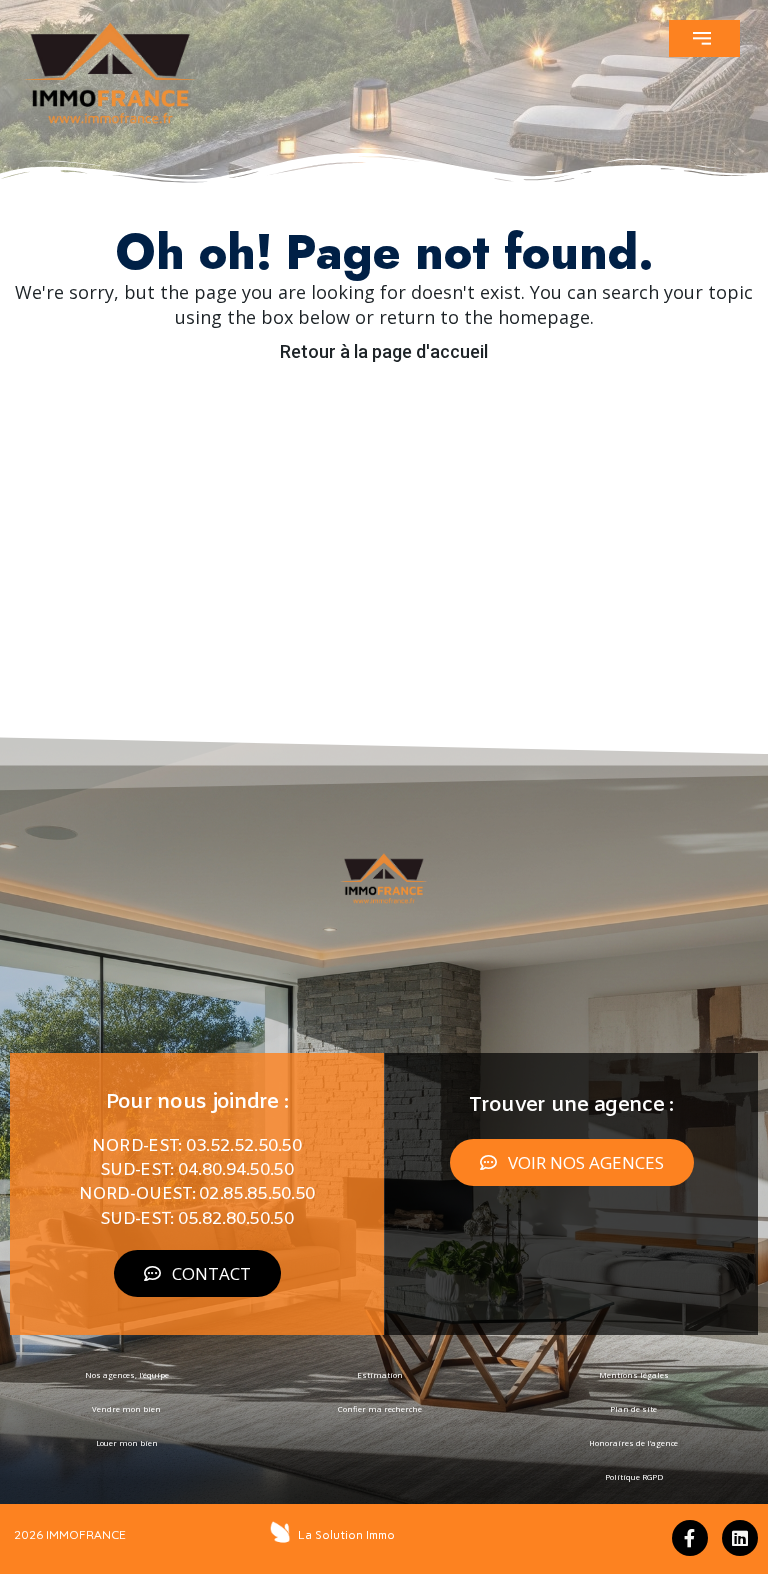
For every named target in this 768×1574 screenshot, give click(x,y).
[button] (704, 38)
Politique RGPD (634, 1477)
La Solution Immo (346, 1535)
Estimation (380, 1375)
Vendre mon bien (126, 1409)
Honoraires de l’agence (633, 1443)
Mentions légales (634, 1375)
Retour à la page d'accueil (384, 351)
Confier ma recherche (380, 1409)
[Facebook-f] (690, 1538)
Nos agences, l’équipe (127, 1375)
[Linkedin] (740, 1538)
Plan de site (633, 1409)
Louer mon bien (127, 1443)
